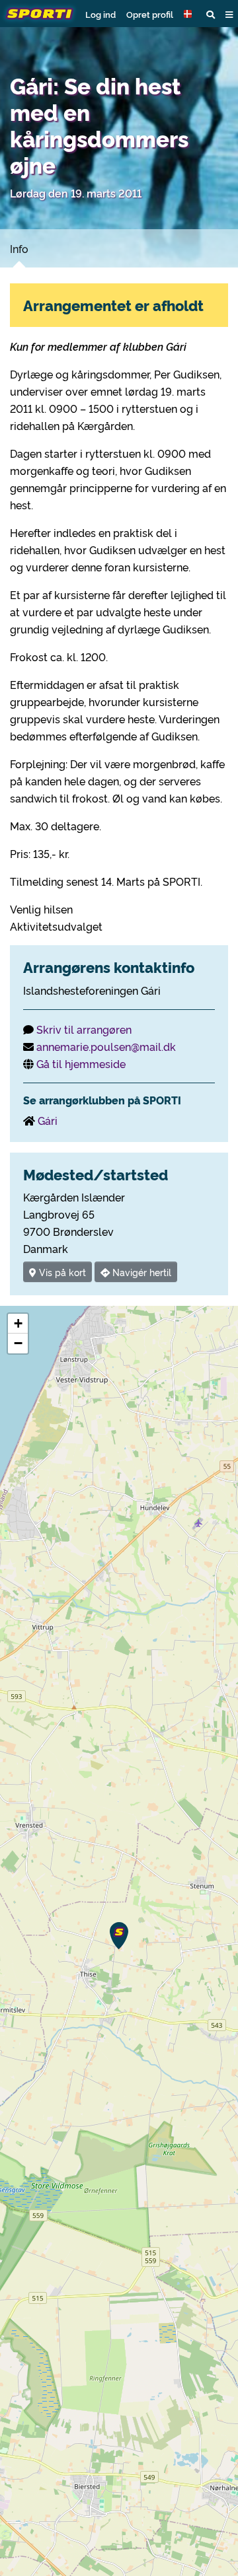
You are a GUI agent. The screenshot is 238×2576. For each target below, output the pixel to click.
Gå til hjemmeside (81, 1063)
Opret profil (150, 14)
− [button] (18, 1343)
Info (19, 248)
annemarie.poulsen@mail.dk (106, 1046)
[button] (190, 14)
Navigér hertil (140, 1272)
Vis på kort (61, 1272)
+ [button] (18, 1323)
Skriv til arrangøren (84, 1029)
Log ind (100, 14)
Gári (48, 1120)
